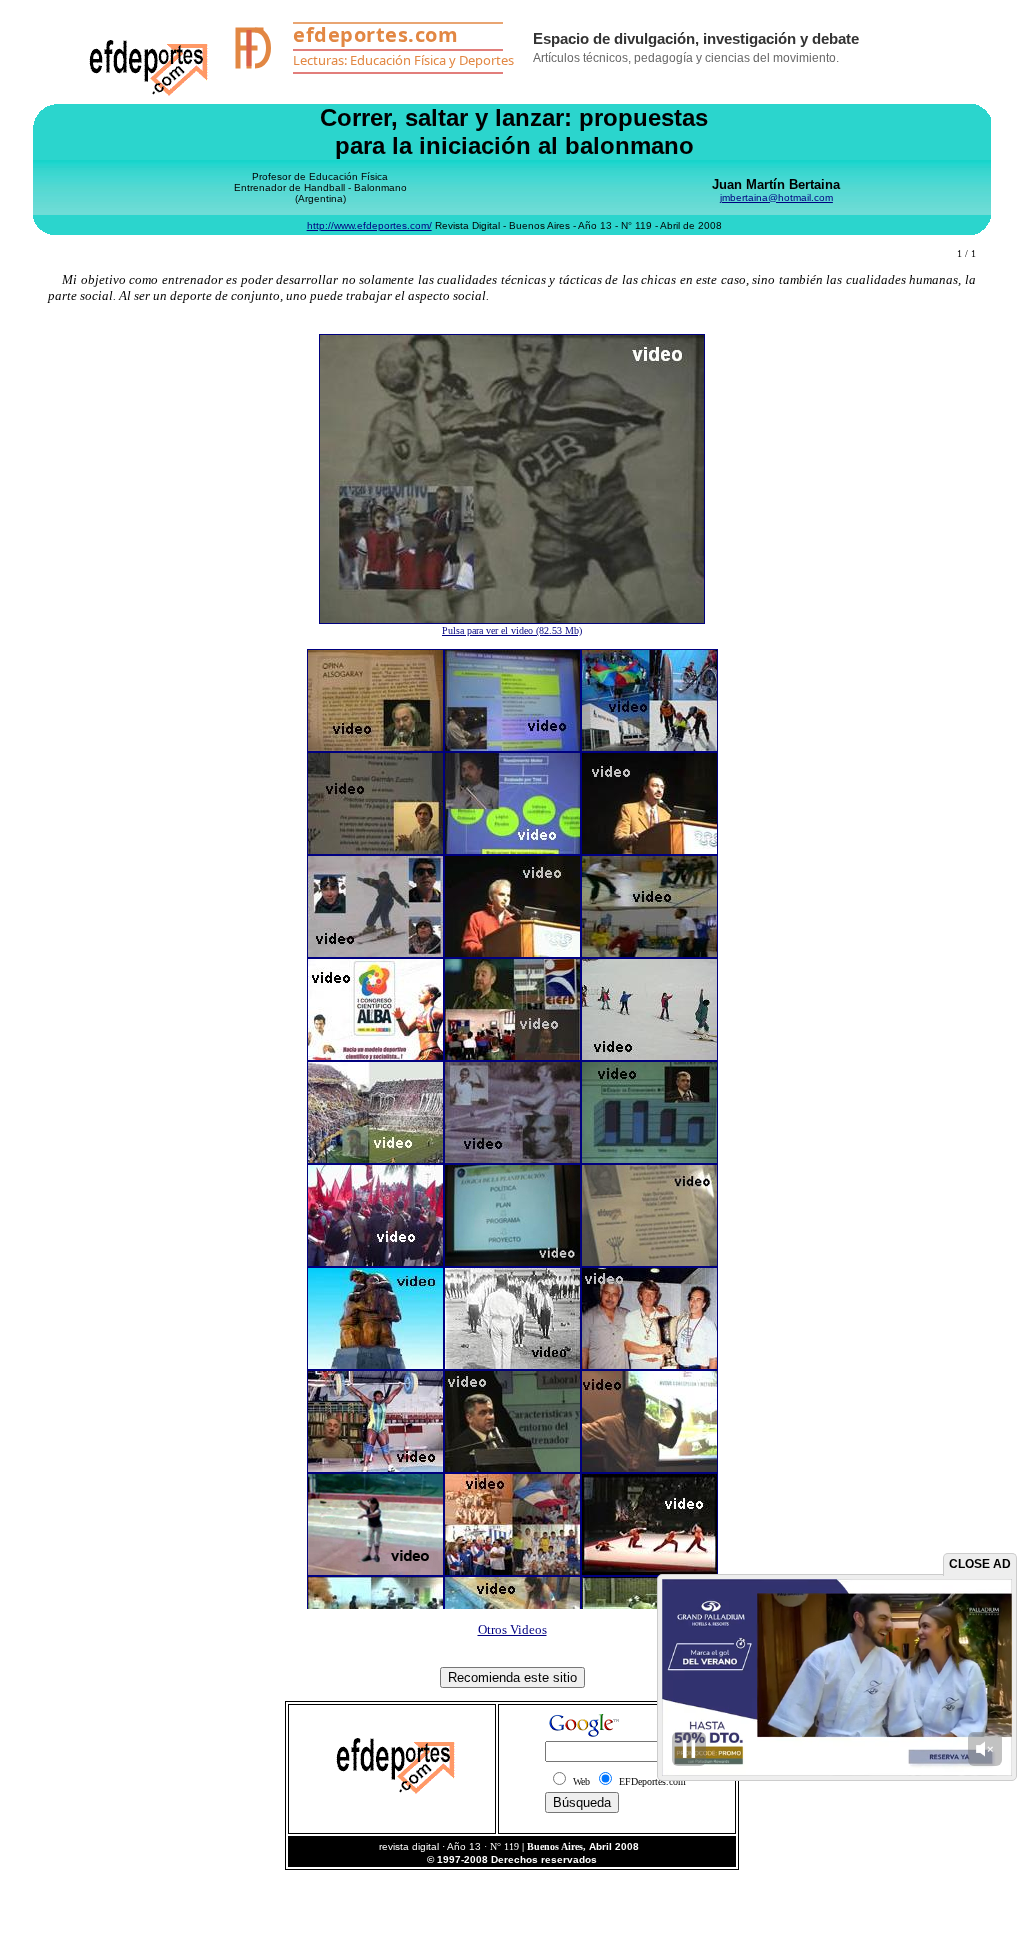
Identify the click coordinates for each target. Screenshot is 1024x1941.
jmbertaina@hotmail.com (776, 197)
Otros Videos (512, 1629)
